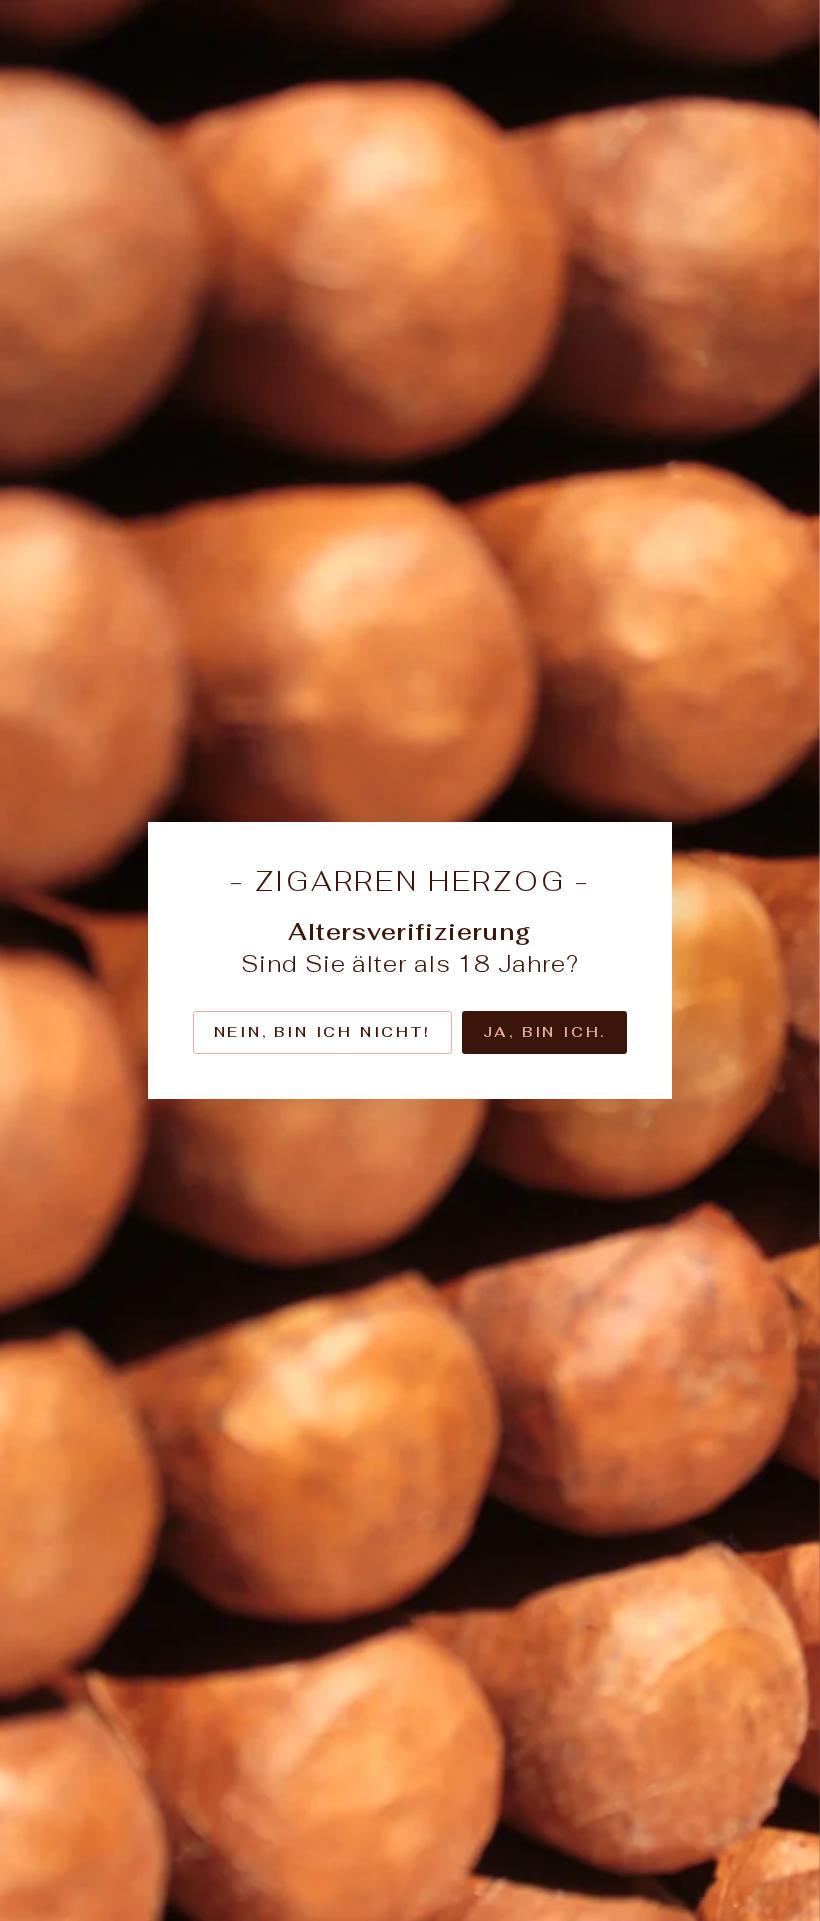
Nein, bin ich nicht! (322, 1032)
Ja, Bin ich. (545, 1032)
